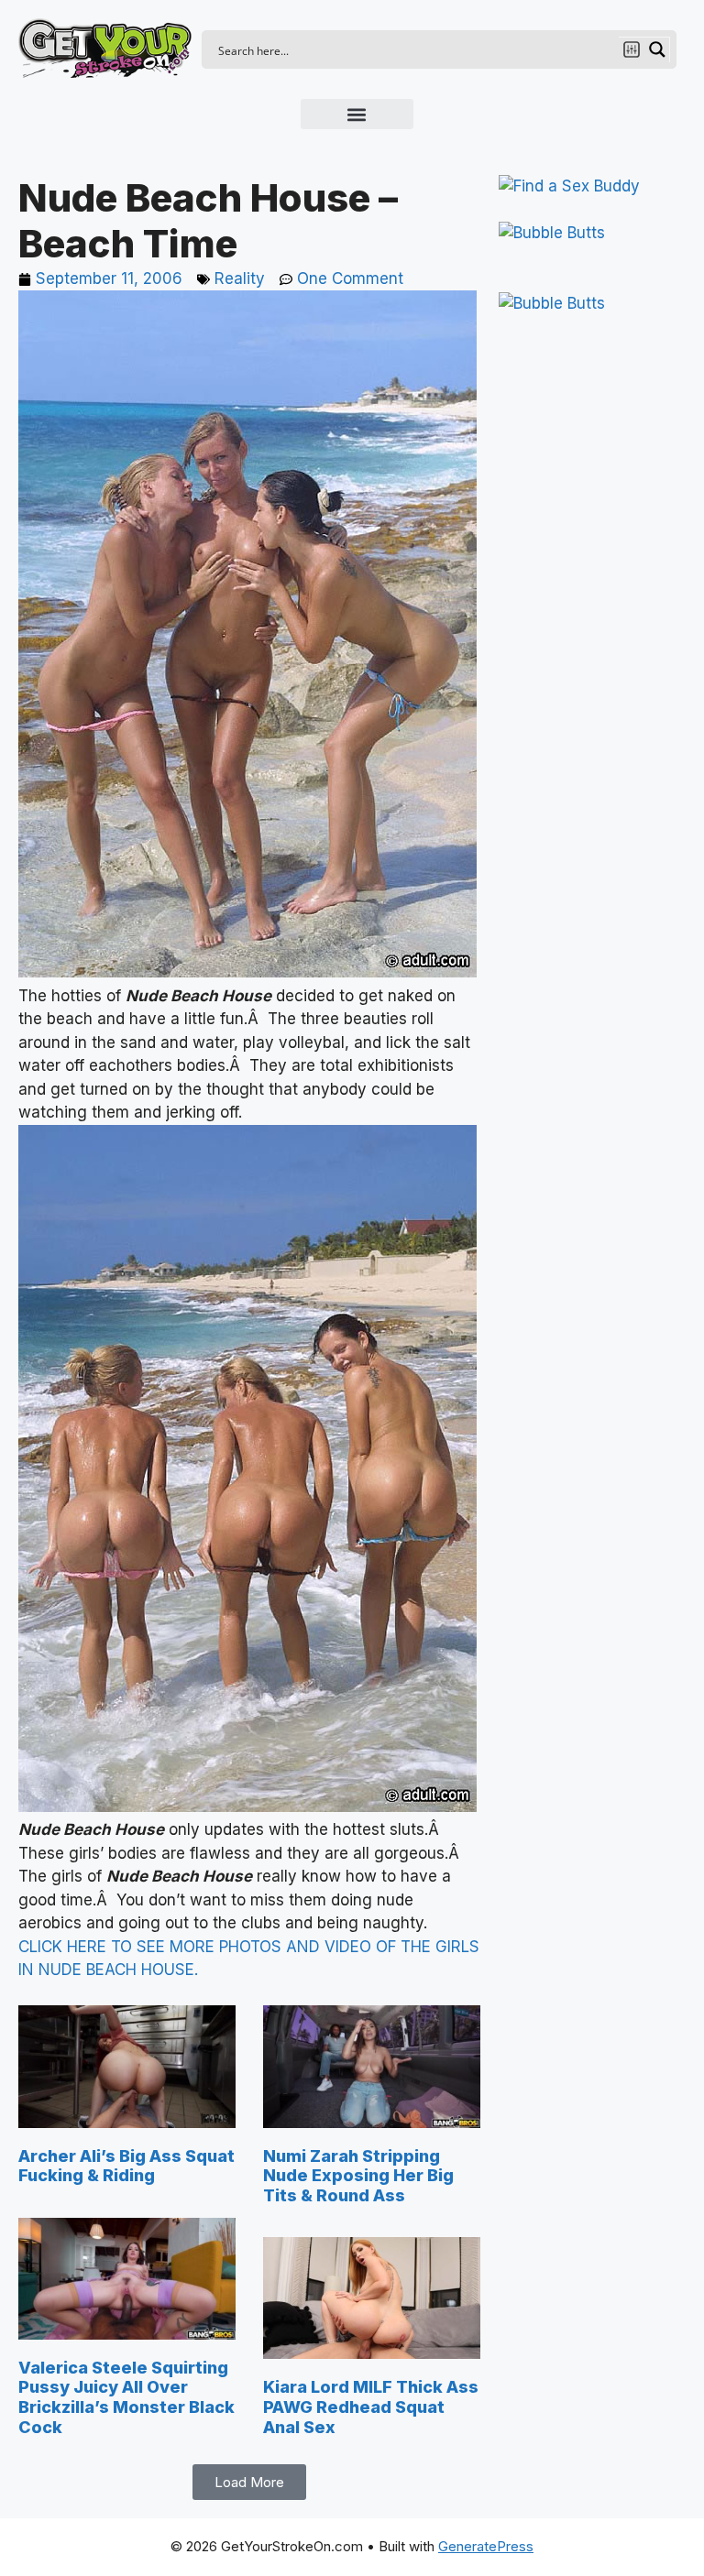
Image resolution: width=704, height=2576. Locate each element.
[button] (357, 114)
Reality (240, 278)
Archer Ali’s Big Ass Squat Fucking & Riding (126, 2166)
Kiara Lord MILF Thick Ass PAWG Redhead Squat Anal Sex (371, 2407)
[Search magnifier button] (657, 49)
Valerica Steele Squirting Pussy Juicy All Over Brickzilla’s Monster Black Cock (126, 2397)
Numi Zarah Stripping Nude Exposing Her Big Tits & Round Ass (358, 2176)
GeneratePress (486, 2546)
